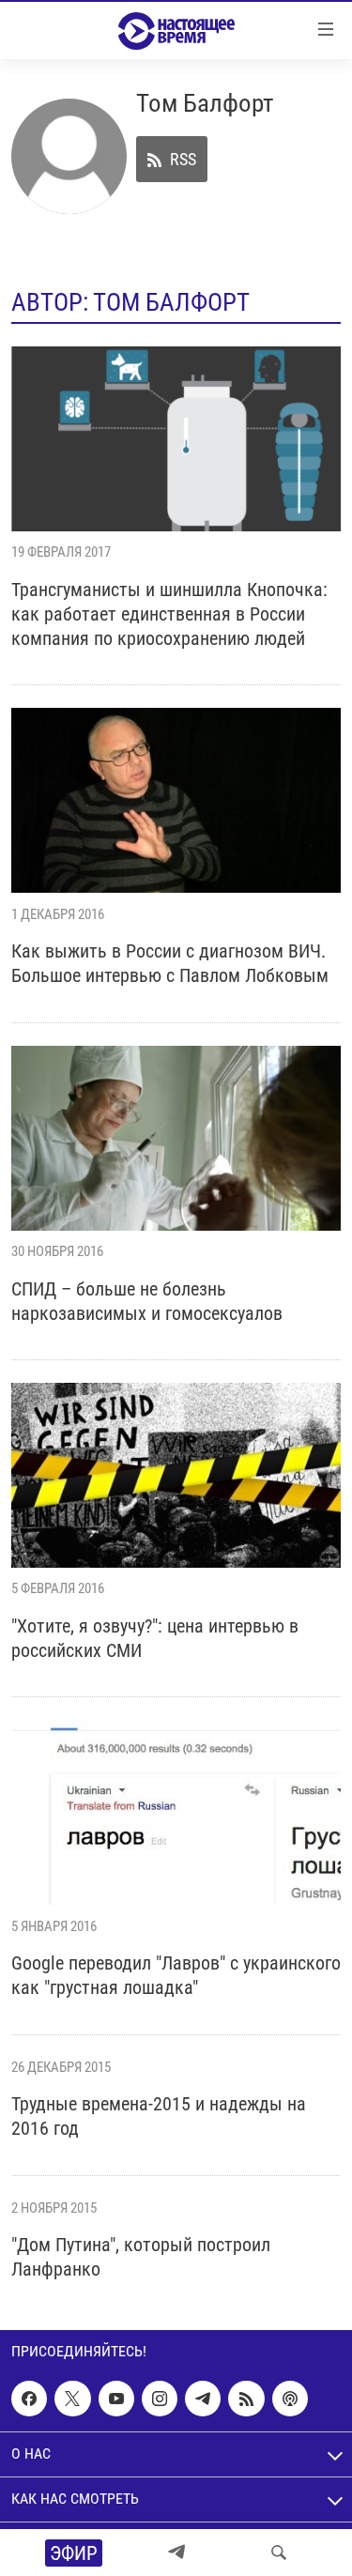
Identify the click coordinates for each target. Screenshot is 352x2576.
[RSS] (246, 2400)
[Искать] (279, 2553)
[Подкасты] (290, 2400)
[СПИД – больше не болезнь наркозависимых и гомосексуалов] (176, 1138)
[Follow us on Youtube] (116, 2400)
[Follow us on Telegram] (203, 2400)
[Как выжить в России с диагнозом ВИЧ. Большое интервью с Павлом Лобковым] (176, 800)
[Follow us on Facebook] (29, 2400)
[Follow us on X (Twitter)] (72, 2400)
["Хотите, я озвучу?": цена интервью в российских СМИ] (176, 1475)
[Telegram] (176, 2553)
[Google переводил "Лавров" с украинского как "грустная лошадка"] (176, 1812)
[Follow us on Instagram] (160, 2400)
